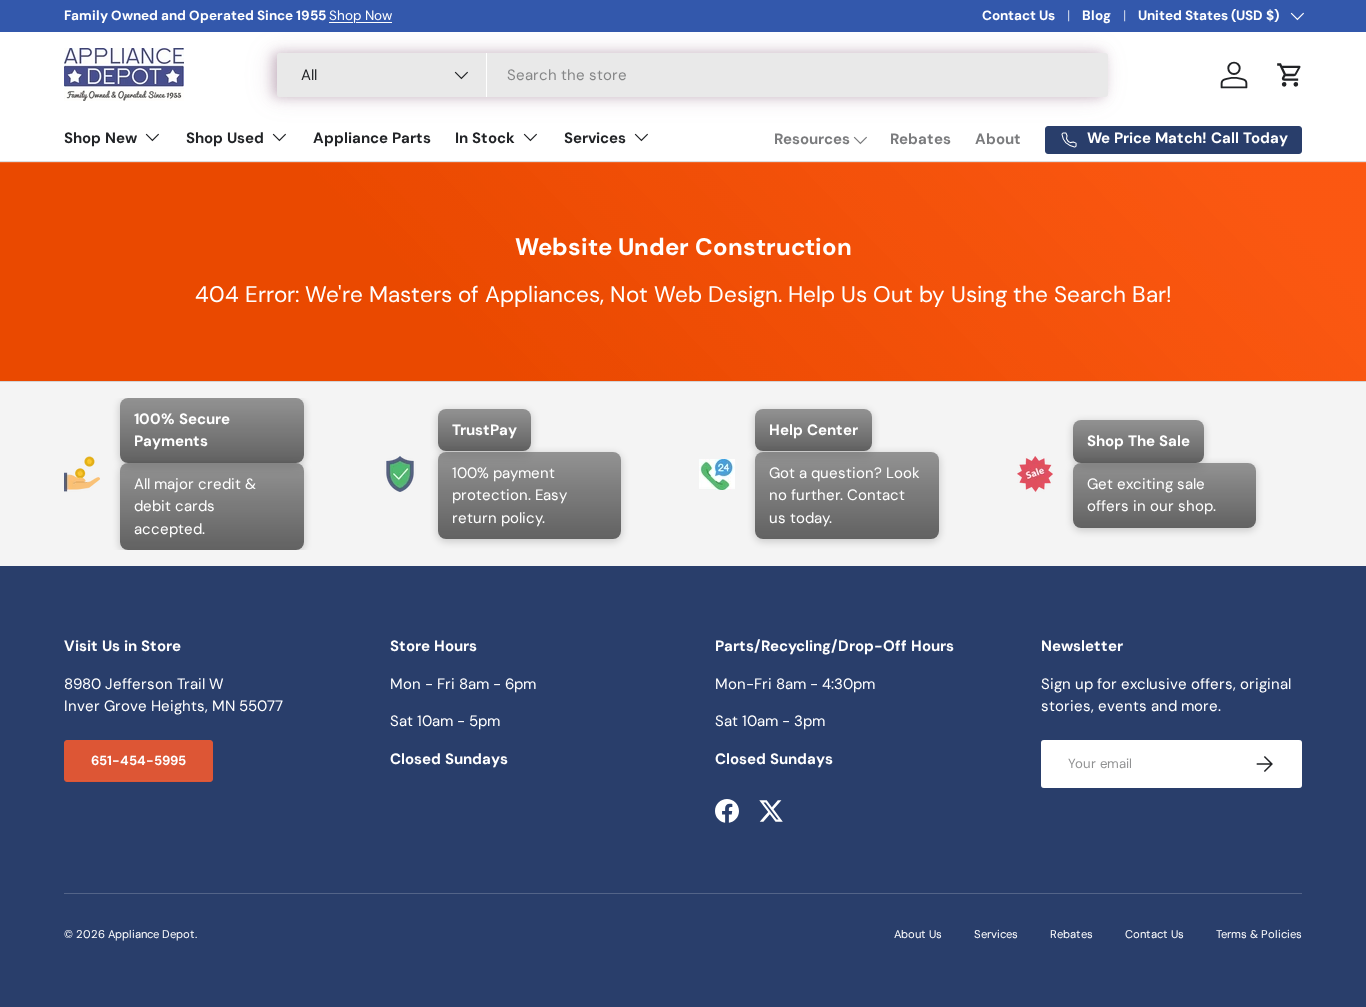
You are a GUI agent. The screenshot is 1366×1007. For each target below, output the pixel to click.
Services (595, 138)
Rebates (920, 139)
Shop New (100, 138)
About (998, 139)
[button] (1290, 75)
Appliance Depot (151, 934)
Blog (1096, 15)
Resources (812, 139)
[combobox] (692, 75)
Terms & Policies (1259, 934)
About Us (918, 934)
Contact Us (1018, 15)
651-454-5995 (138, 760)
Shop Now (360, 15)
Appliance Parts (372, 138)
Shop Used (225, 138)
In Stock (485, 138)
